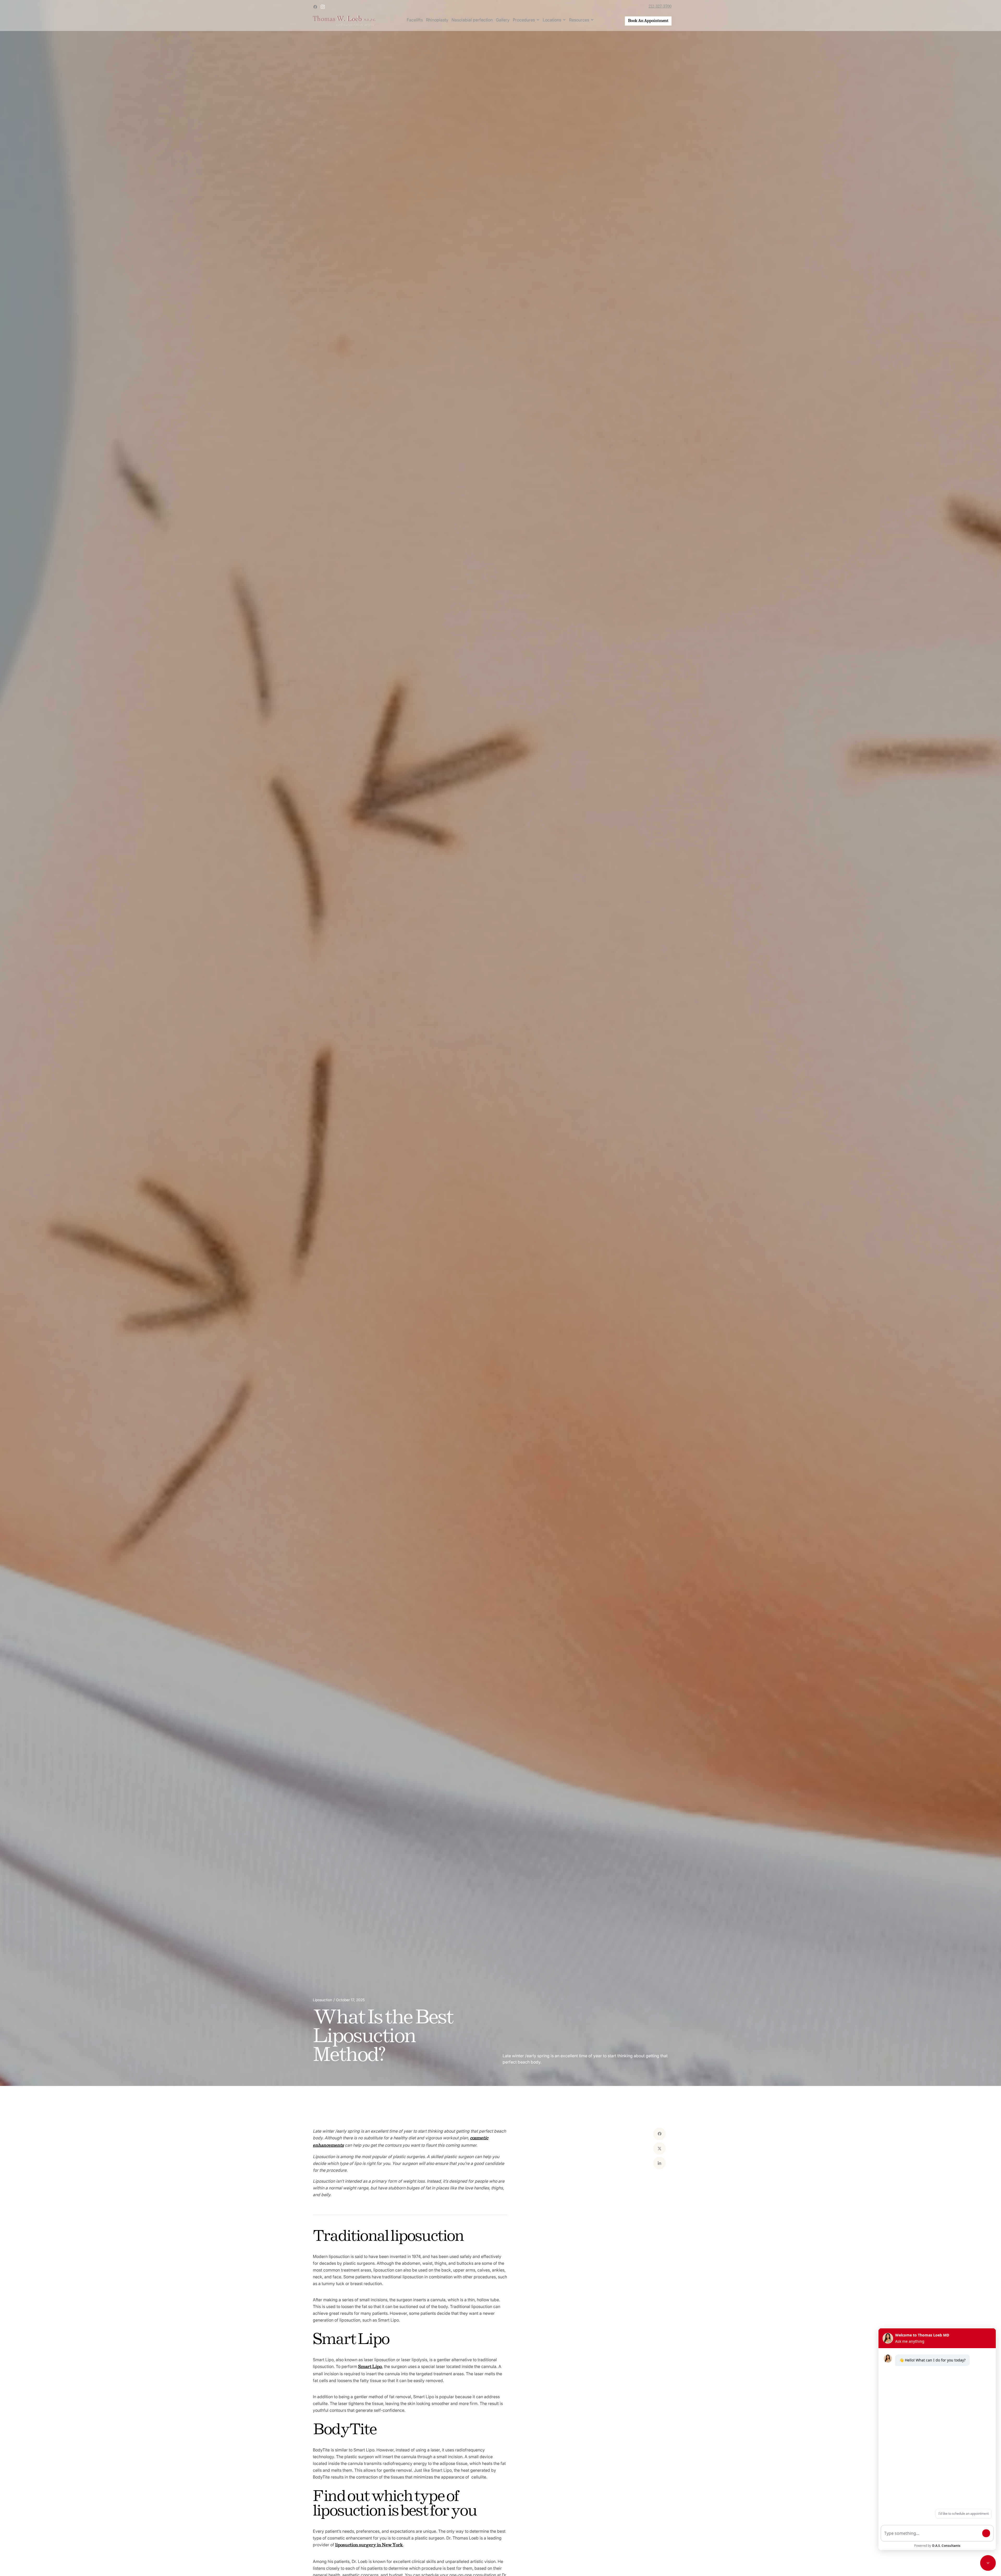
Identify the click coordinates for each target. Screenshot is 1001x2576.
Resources (579, 20)
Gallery (503, 20)
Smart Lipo (370, 2367)
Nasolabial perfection (472, 20)
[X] (660, 2148)
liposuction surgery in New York (369, 2545)
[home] (344, 21)
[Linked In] (660, 2163)
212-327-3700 (660, 7)
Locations (552, 20)
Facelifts (415, 20)
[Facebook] (660, 2134)
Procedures (524, 20)
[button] (526, 20)
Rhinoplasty (437, 20)
